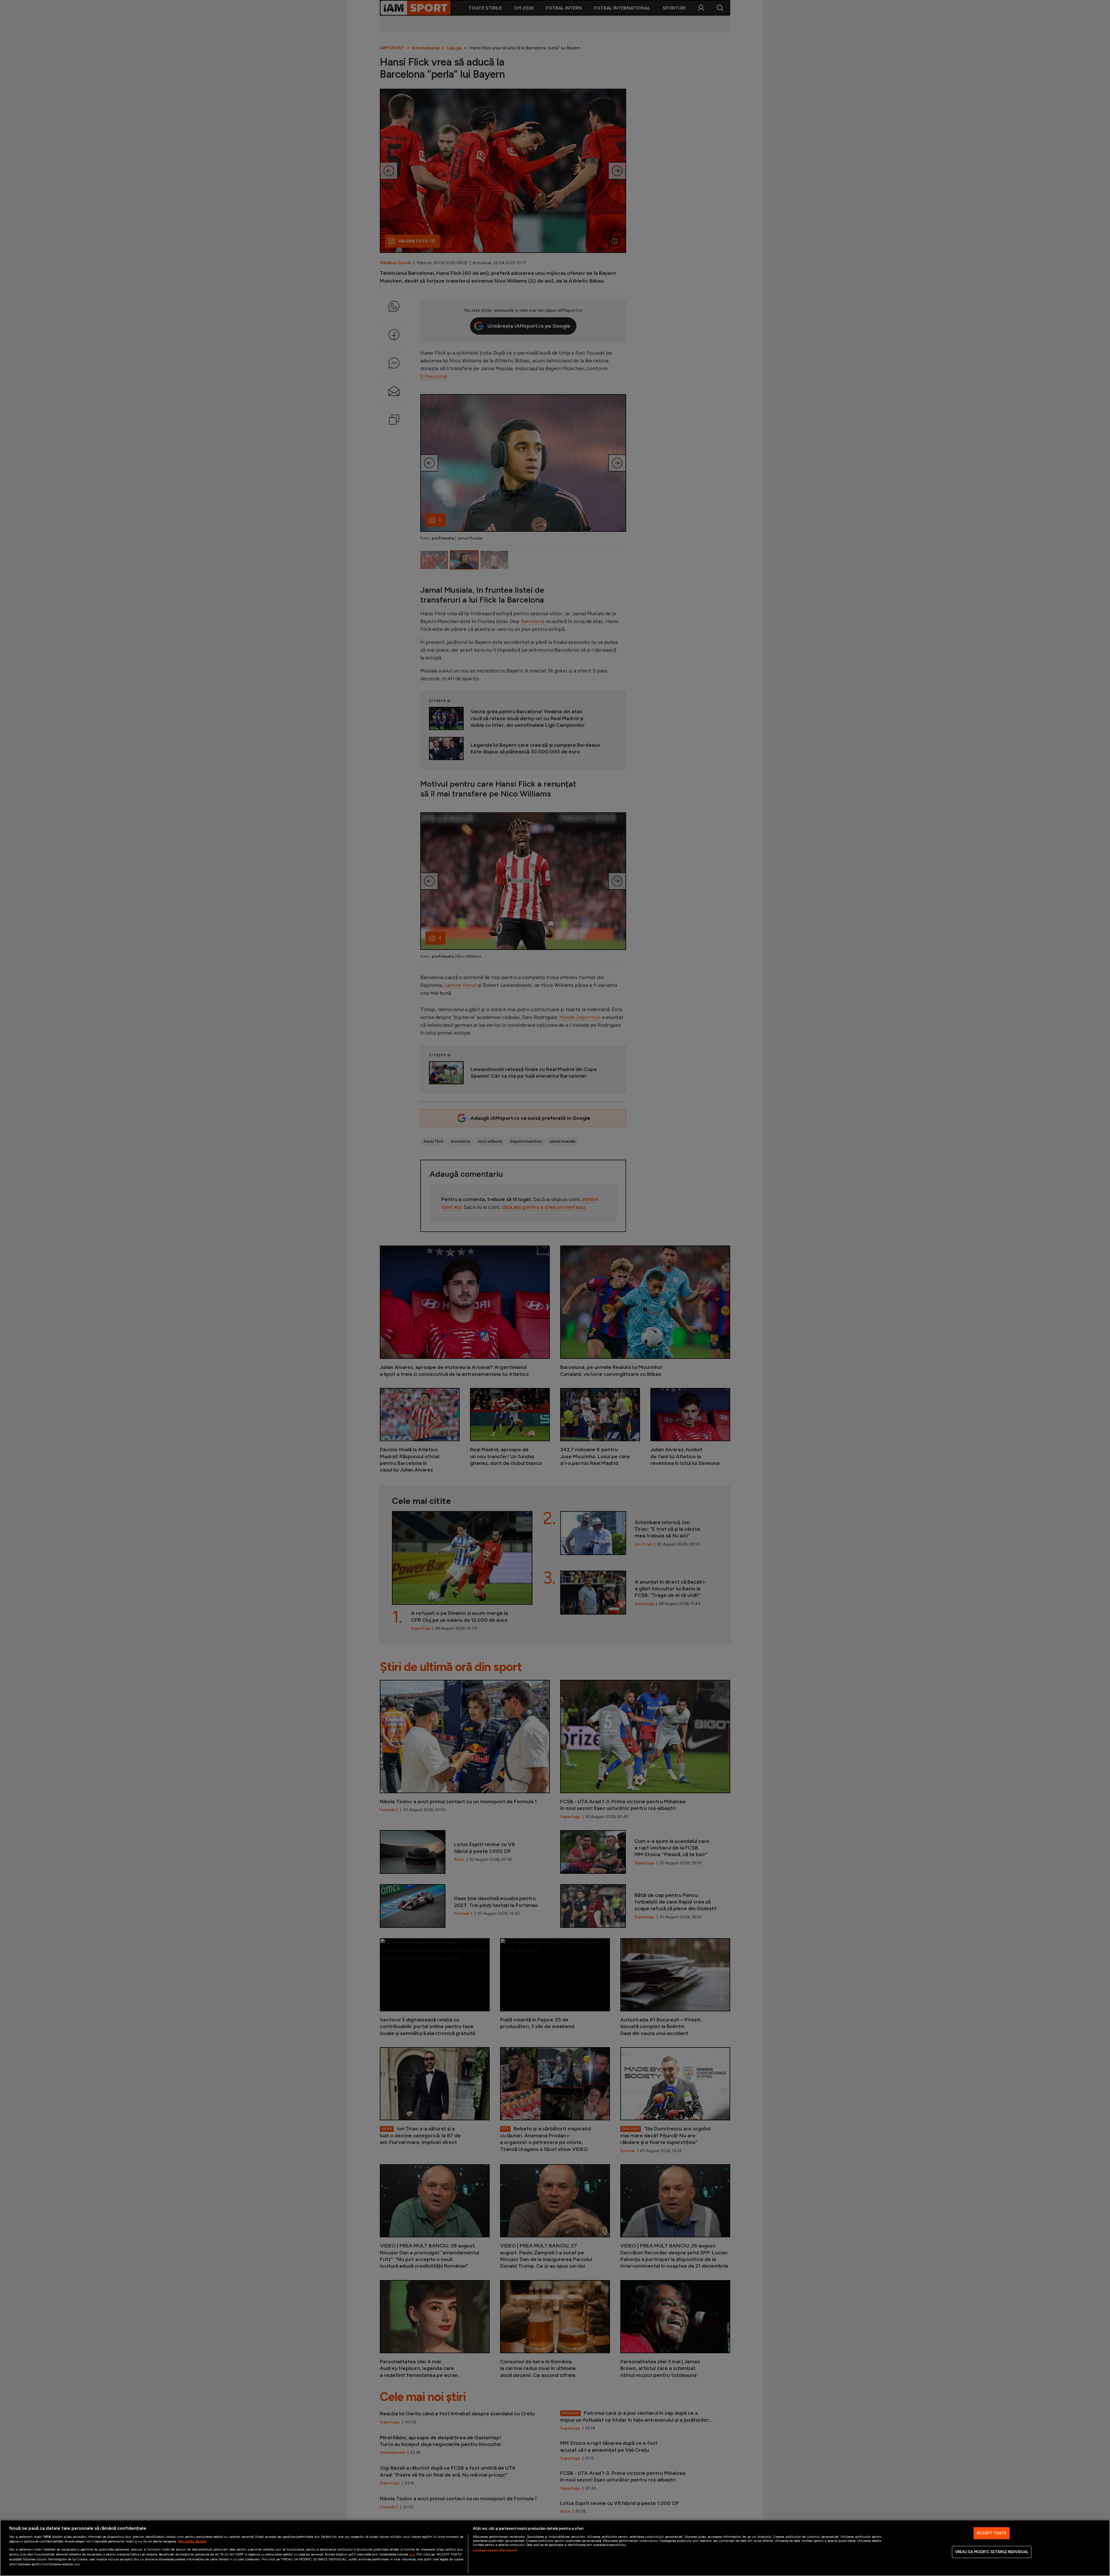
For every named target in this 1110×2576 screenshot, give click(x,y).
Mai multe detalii (192, 2541)
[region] (555, 2548)
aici (412, 2554)
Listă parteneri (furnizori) (495, 2550)
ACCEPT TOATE (992, 2533)
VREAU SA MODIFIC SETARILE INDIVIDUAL (992, 2552)
